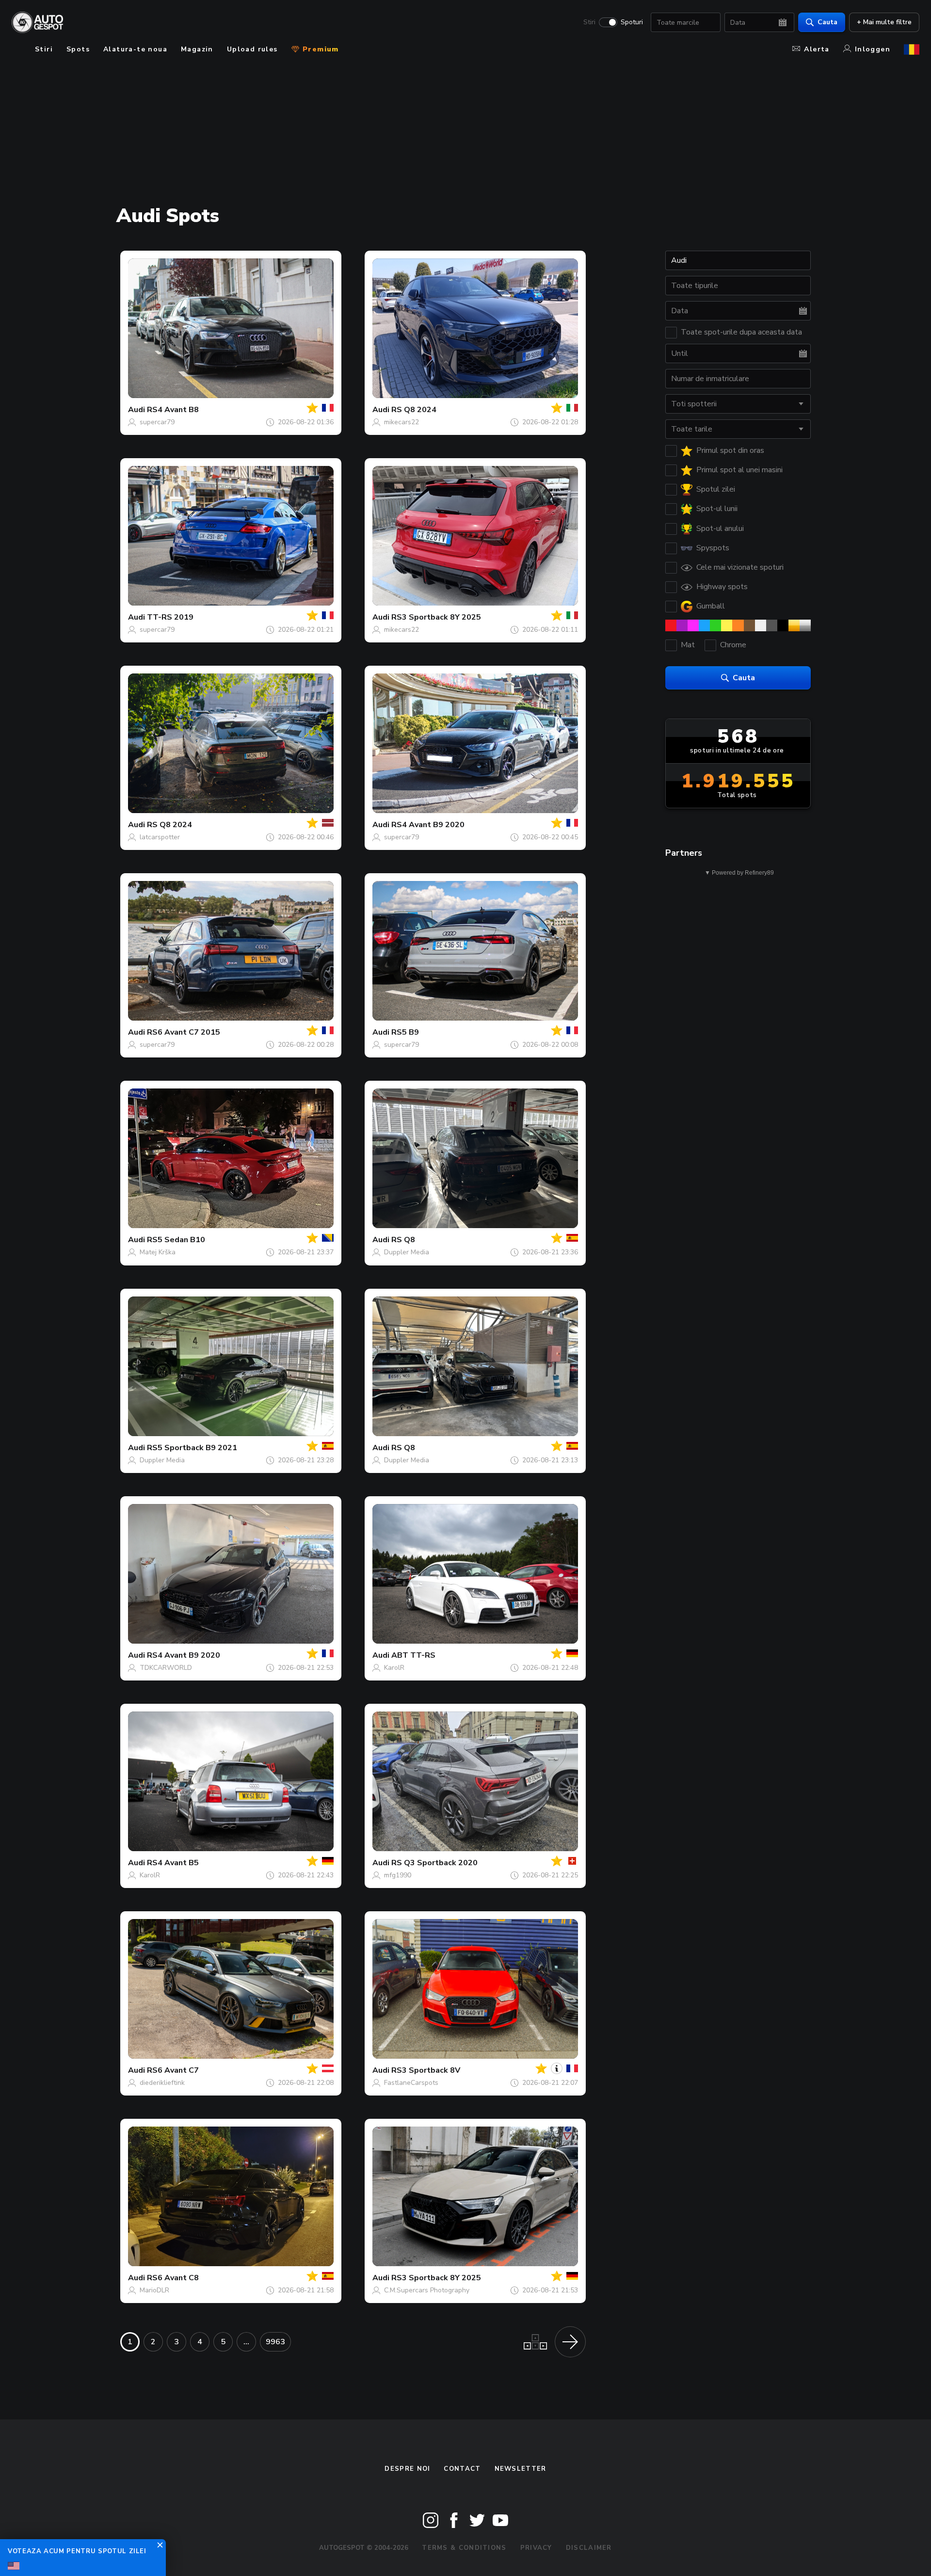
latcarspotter (160, 837)
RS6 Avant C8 (173, 2278)
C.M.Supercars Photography (427, 2290)
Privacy (536, 2548)
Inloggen (873, 49)
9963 (275, 2342)
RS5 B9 (405, 1032)
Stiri (589, 22)
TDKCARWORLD (166, 1668)
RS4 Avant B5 (173, 1863)
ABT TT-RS (413, 1655)
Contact (462, 2469)
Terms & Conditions (464, 2548)
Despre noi (407, 2469)
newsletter (521, 2469)
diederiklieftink (162, 2083)
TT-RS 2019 (170, 617)
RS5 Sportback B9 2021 (192, 1448)
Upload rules (252, 49)
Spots (78, 49)
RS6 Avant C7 (173, 2070)
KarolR (394, 1668)
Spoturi (632, 22)
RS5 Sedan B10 (176, 1240)
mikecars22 (401, 422)
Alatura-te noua (135, 49)
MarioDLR (154, 2290)
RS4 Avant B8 (173, 410)
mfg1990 (398, 1875)
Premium (320, 49)
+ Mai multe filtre (884, 22)
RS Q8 (403, 1240)
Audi (136, 410)
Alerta (817, 49)
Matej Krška (158, 1252)
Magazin (197, 49)
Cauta (827, 22)
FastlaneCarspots (411, 2083)
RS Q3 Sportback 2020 (434, 1863)
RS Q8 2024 (414, 410)
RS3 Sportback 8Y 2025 (436, 617)
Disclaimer (589, 2548)
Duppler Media (407, 1252)
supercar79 (157, 422)
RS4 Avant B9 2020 (428, 825)
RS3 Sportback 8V (426, 2070)
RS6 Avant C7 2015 (184, 1032)
